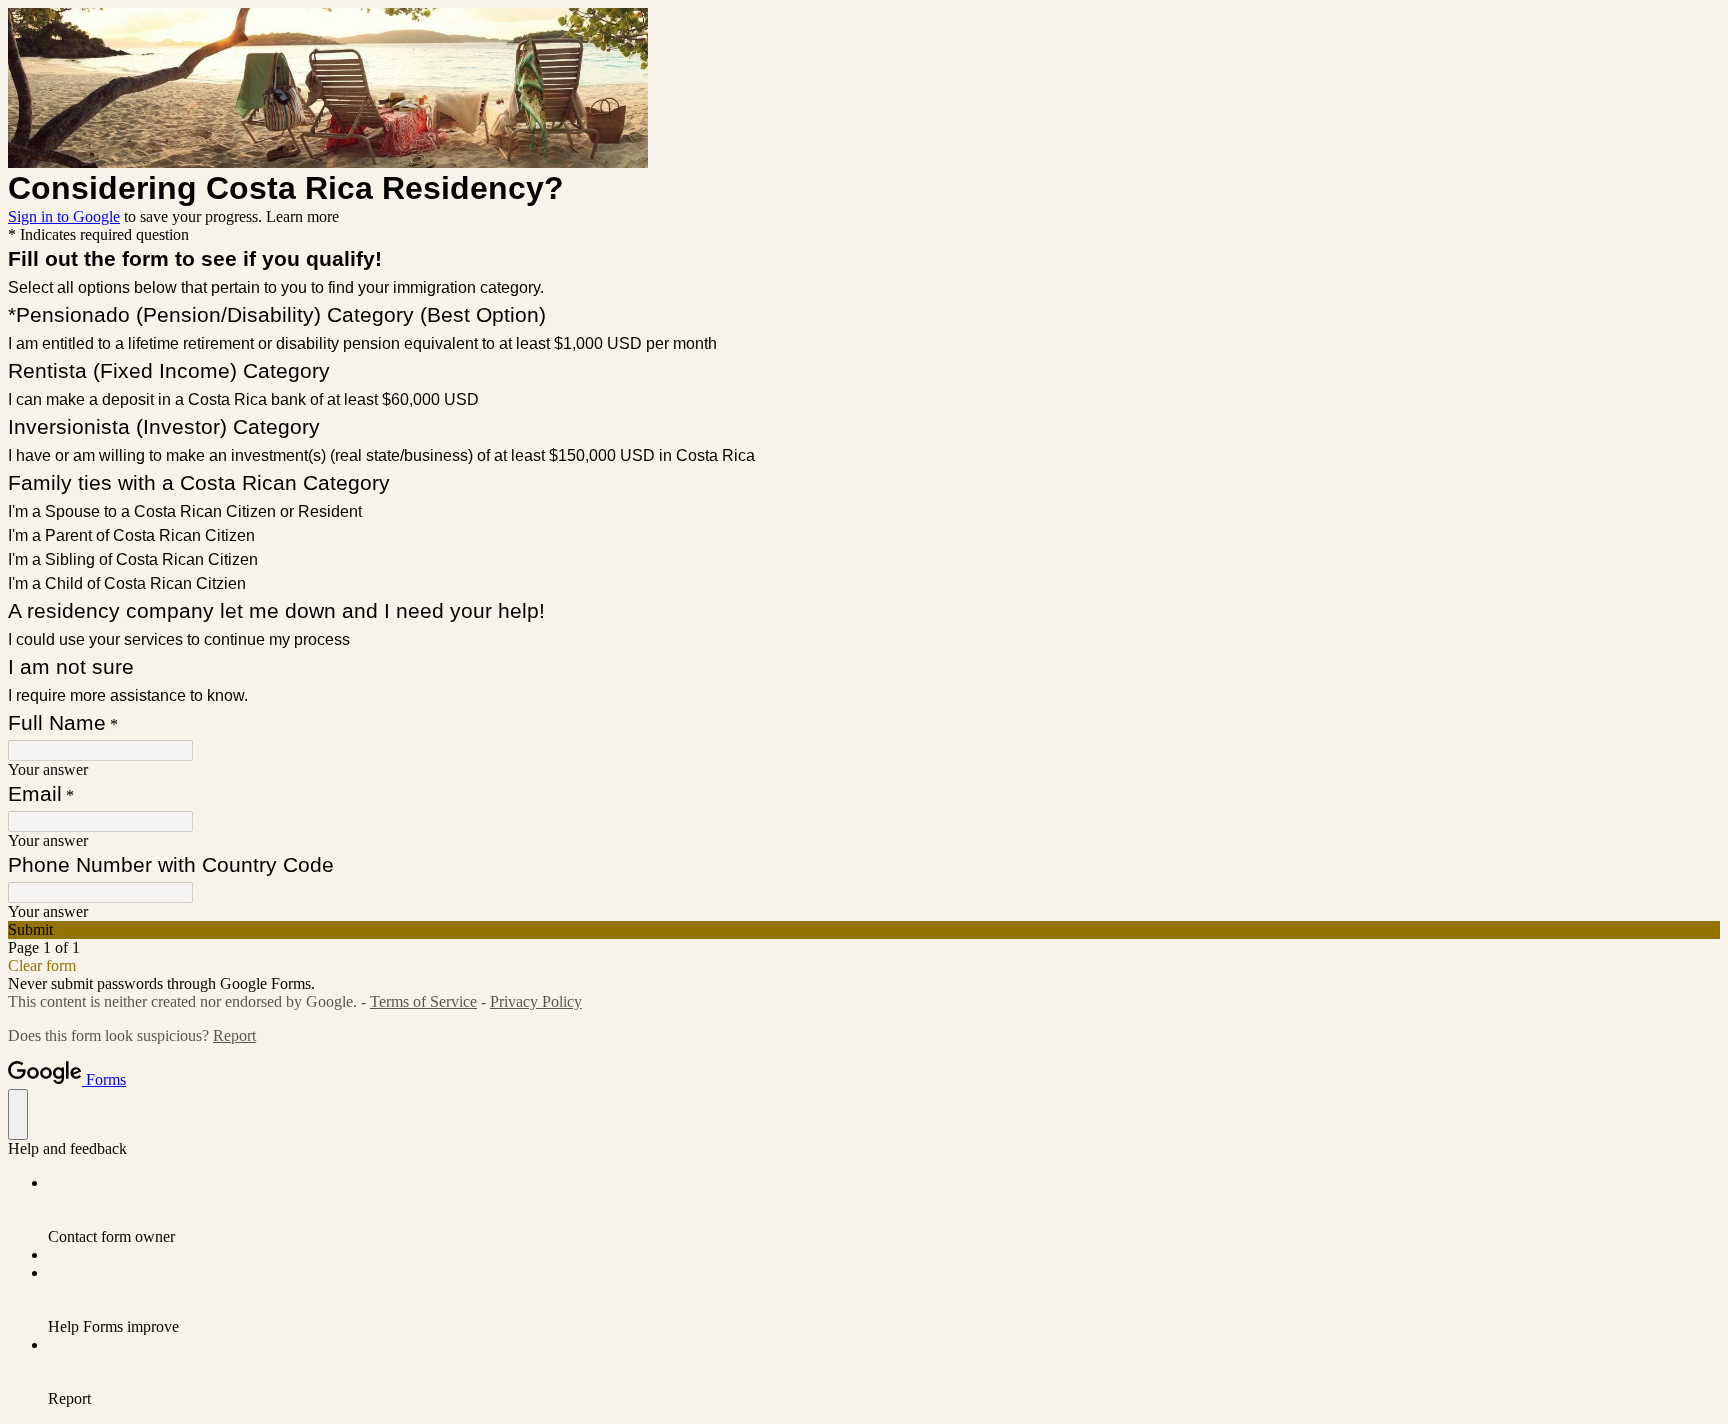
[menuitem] (884, 1210)
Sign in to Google (64, 216)
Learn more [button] (302, 216)
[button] (864, 930)
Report (234, 1035)
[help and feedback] (18, 1114)
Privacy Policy (536, 1001)
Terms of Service (423, 1001)
